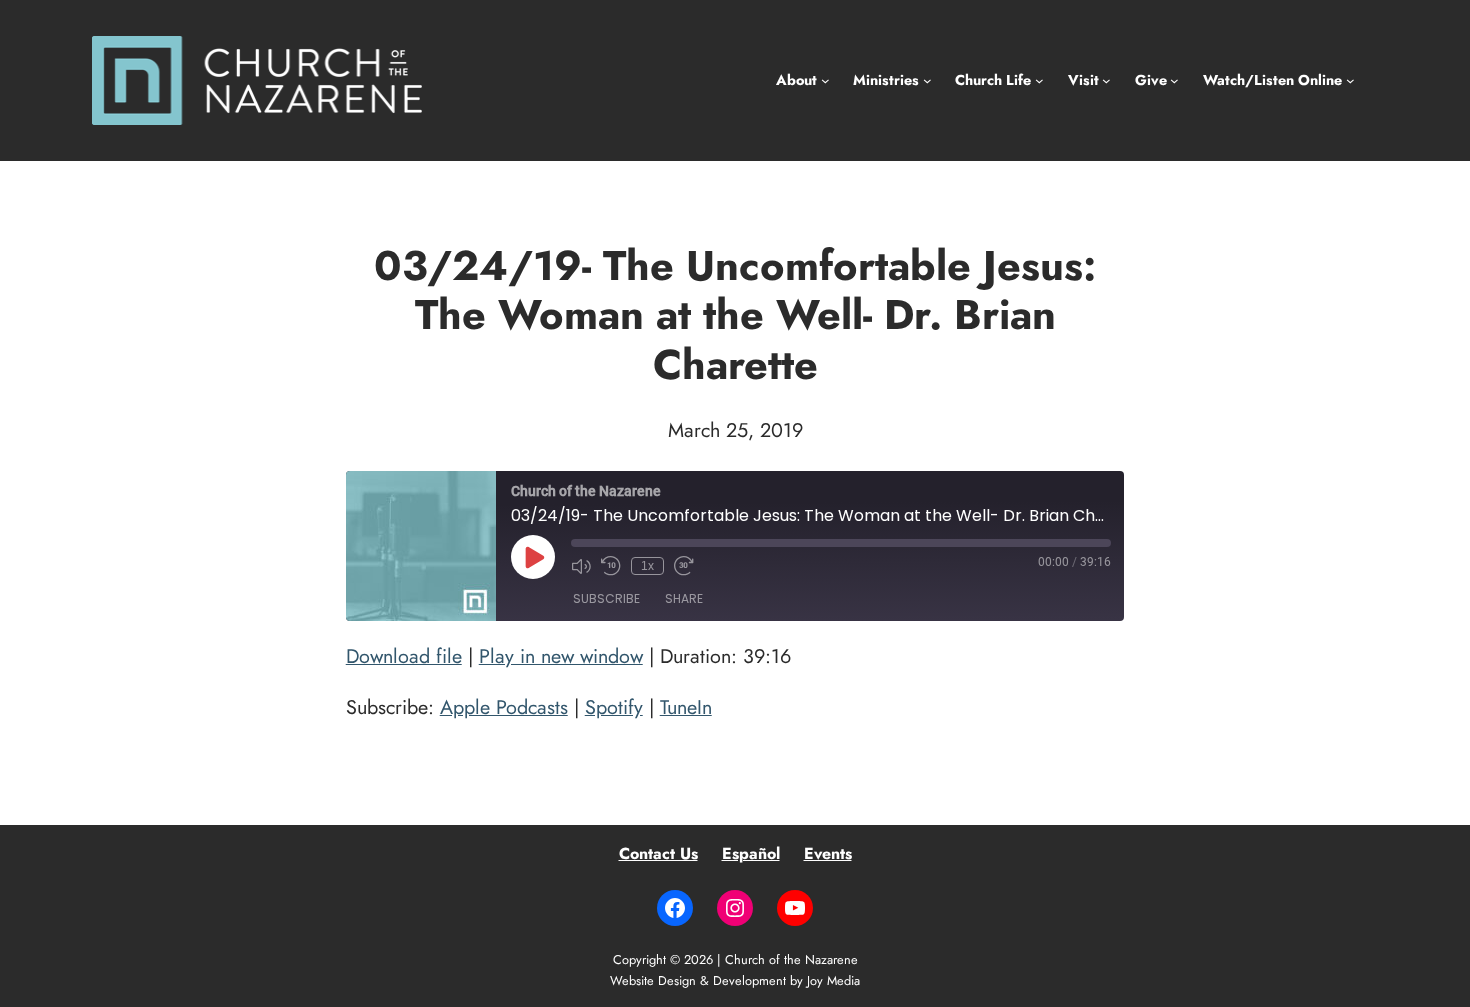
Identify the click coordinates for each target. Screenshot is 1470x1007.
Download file (404, 656)
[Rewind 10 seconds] (611, 566)
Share (684, 598)
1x (647, 566)
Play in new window (561, 656)
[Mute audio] (581, 566)
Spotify (614, 707)
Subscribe (606, 598)
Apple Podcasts (504, 707)
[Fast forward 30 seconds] (684, 566)
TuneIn (686, 707)
